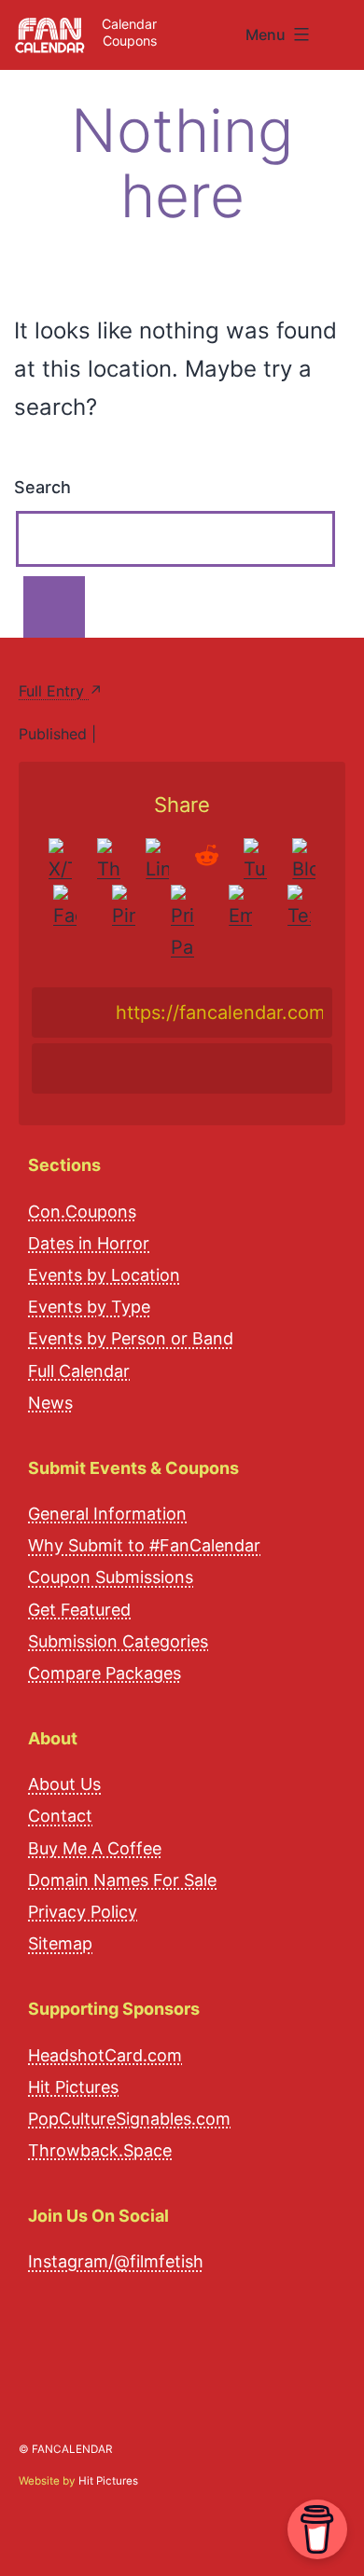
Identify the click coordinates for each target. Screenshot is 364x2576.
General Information (107, 1514)
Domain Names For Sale (122, 1880)
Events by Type (89, 1307)
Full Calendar (79, 1371)
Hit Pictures (73, 2087)
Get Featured (79, 1610)
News (50, 1403)
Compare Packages (105, 1673)
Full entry (54, 691)
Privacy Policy (83, 1912)
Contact (60, 1816)
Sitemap (60, 1943)
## (343, 28)
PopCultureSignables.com (129, 2119)
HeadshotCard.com (105, 2055)
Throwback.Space (100, 2150)
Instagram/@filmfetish (116, 2261)
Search (42, 487)
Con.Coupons (82, 1212)
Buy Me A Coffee (95, 1848)
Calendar (129, 24)
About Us (64, 1784)
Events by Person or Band (131, 1338)
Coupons (130, 41)
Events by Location (104, 1275)
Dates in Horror (89, 1243)
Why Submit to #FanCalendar (144, 1545)
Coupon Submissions (111, 1577)
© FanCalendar (65, 2449)
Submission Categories (118, 1641)
